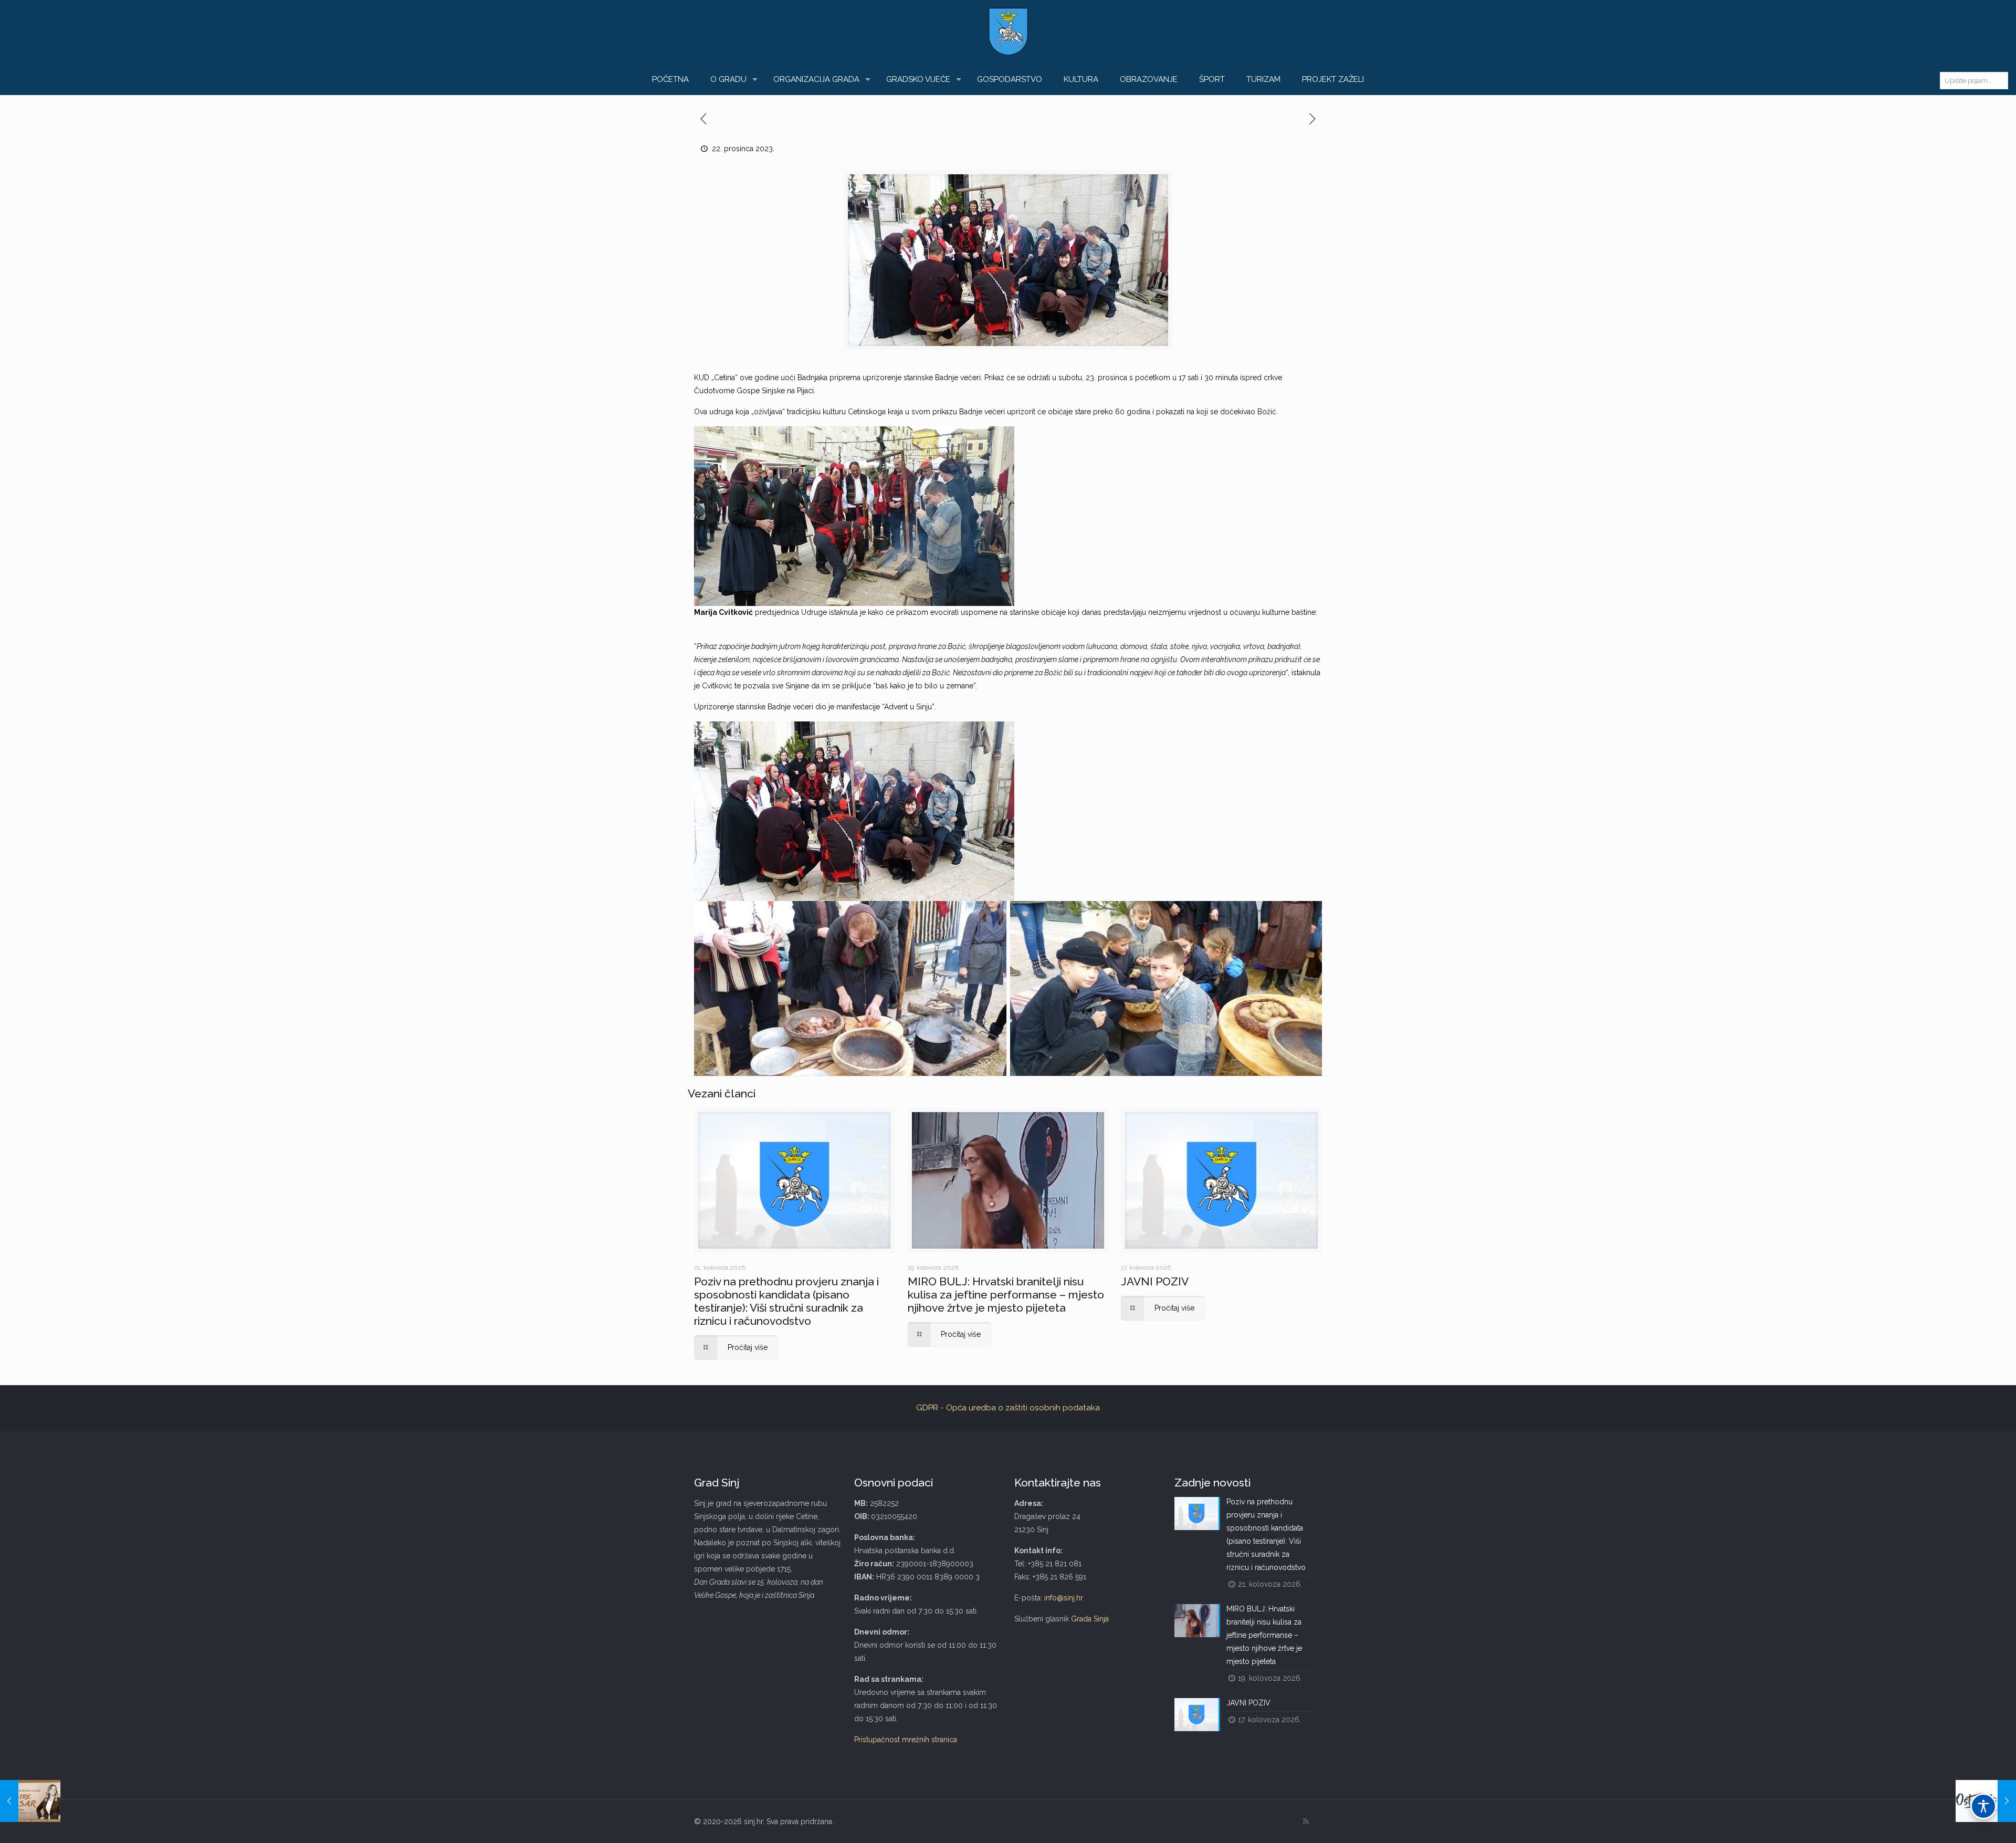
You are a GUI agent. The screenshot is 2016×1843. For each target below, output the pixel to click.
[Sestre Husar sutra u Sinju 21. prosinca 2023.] (30, 1801)
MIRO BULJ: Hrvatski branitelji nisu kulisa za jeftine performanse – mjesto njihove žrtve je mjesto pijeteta (1006, 1295)
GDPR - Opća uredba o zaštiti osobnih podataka (1008, 1408)
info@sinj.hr (1064, 1598)
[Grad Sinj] (1008, 32)
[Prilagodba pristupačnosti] (1983, 1806)
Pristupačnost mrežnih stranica (906, 1740)
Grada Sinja (1090, 1619)
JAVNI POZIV (1155, 1281)
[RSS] (1306, 1821)
